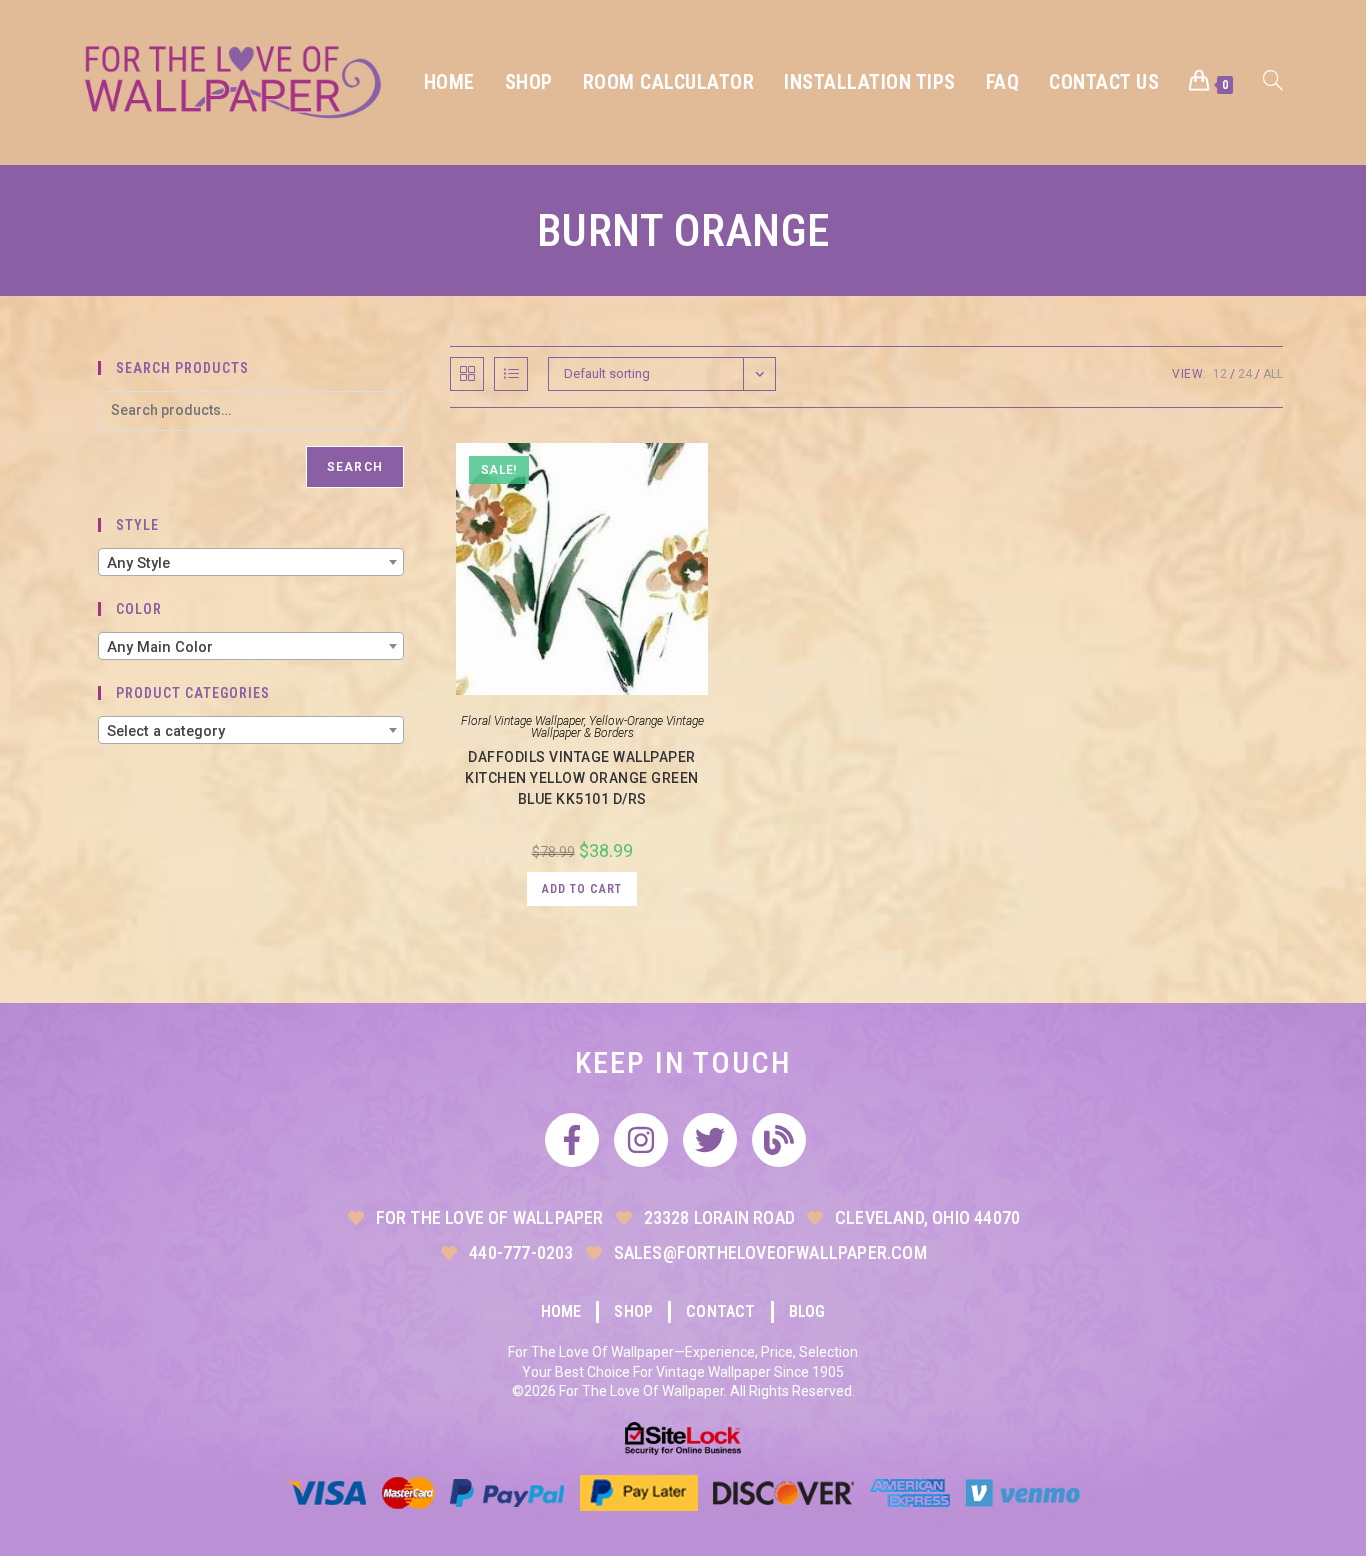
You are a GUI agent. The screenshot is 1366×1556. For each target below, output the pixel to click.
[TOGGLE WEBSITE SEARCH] (1273, 82)
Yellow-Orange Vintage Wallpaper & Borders (617, 727)
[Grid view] (467, 374)
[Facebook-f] (572, 1140)
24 (1245, 374)
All (1273, 374)
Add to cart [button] (582, 889)
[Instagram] (641, 1140)
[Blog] (779, 1140)
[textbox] (251, 563)
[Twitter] (710, 1140)
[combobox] (251, 562)
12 (1220, 374)
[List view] (511, 374)
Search (355, 467)
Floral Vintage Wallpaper (522, 721)
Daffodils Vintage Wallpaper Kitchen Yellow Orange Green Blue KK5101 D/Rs (582, 778)
